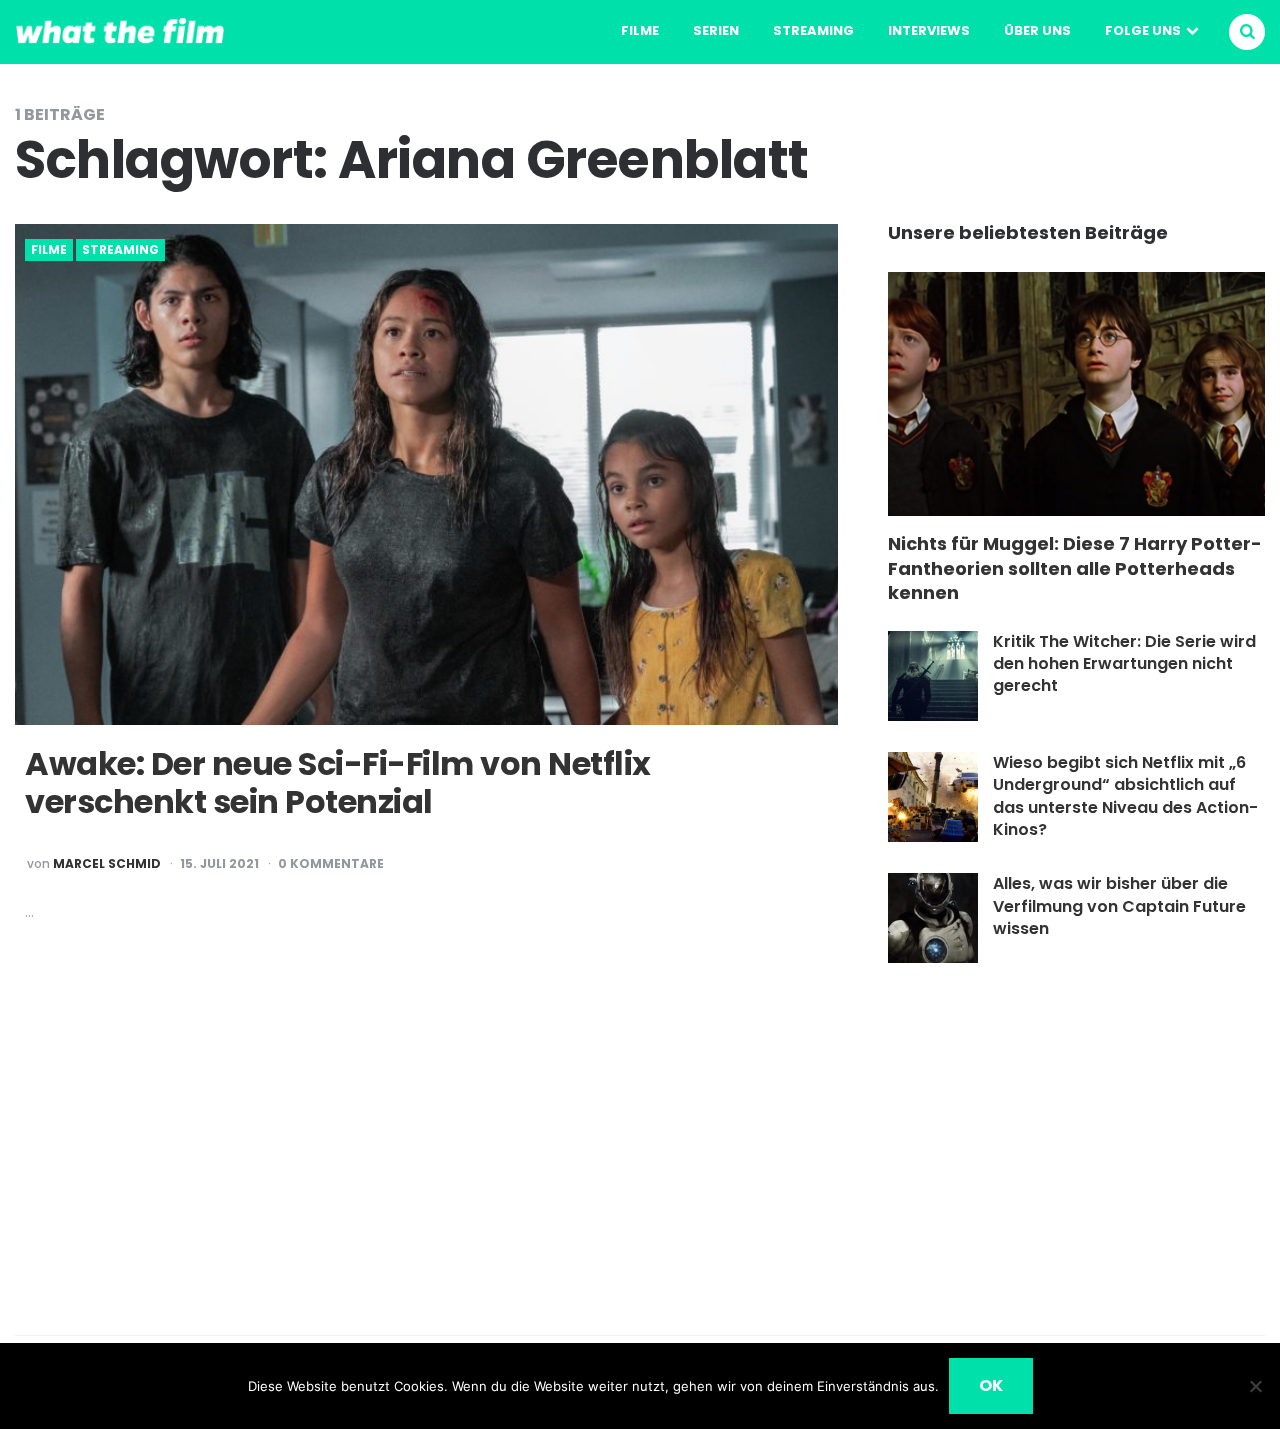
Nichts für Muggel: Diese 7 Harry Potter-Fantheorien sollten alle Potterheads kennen (1075, 568)
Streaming (813, 30)
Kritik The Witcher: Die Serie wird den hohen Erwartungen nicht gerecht (1124, 664)
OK (991, 1385)
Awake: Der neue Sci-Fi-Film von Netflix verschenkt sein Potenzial (338, 782)
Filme (640, 30)
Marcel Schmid (107, 864)
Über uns (1037, 30)
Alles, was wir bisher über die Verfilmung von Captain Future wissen (1119, 906)
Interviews (929, 30)
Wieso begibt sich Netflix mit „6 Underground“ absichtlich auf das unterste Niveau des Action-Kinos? (1125, 796)
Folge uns (1143, 30)
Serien (716, 30)
